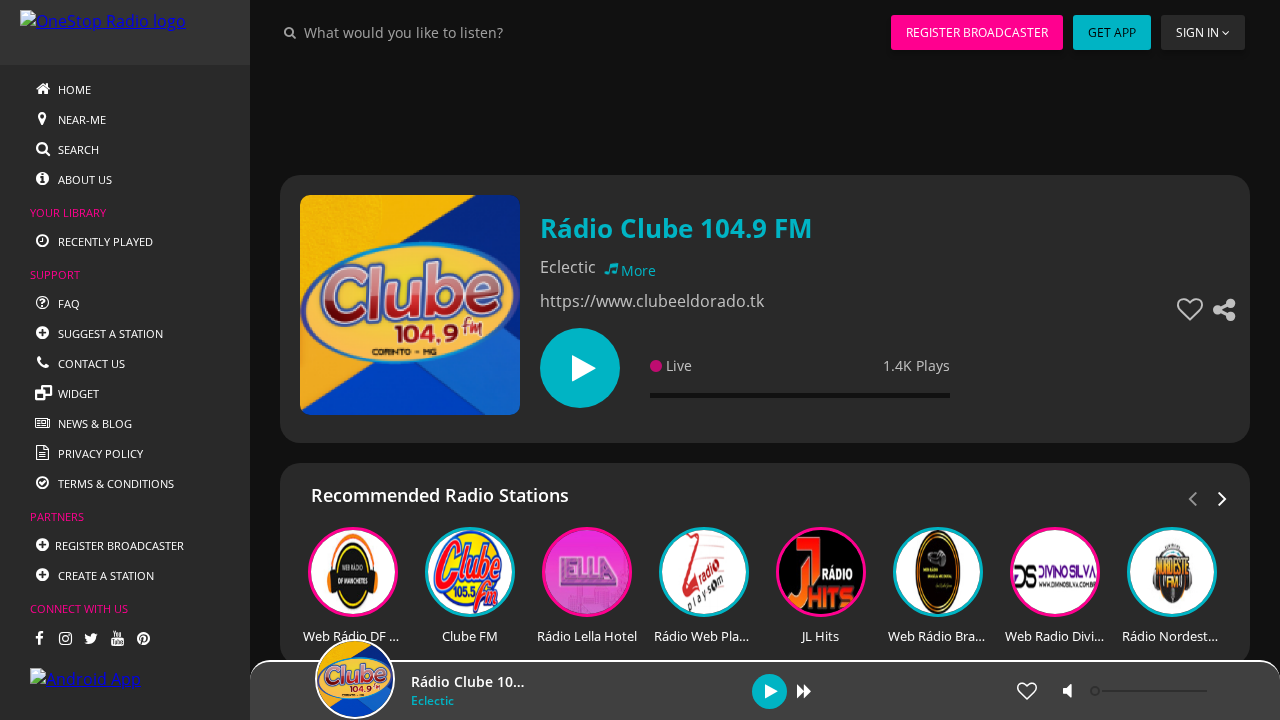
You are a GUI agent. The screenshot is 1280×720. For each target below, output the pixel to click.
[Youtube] (117, 638)
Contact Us (90, 363)
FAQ (67, 303)
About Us (83, 179)
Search (77, 149)
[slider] (1151, 691)
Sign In (1197, 32)
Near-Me (80, 119)
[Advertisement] (765, 110)
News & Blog (93, 423)
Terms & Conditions (114, 483)
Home (73, 89)
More (638, 270)
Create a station (104, 575)
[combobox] (464, 32)
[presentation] (1223, 497)
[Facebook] (39, 638)
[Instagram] (65, 638)
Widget (77, 393)
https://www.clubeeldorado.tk (652, 301)
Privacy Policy (99, 453)
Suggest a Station (109, 333)
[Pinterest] (143, 638)
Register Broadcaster (977, 32)
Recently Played (104, 241)
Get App (1112, 32)
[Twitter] (91, 638)
